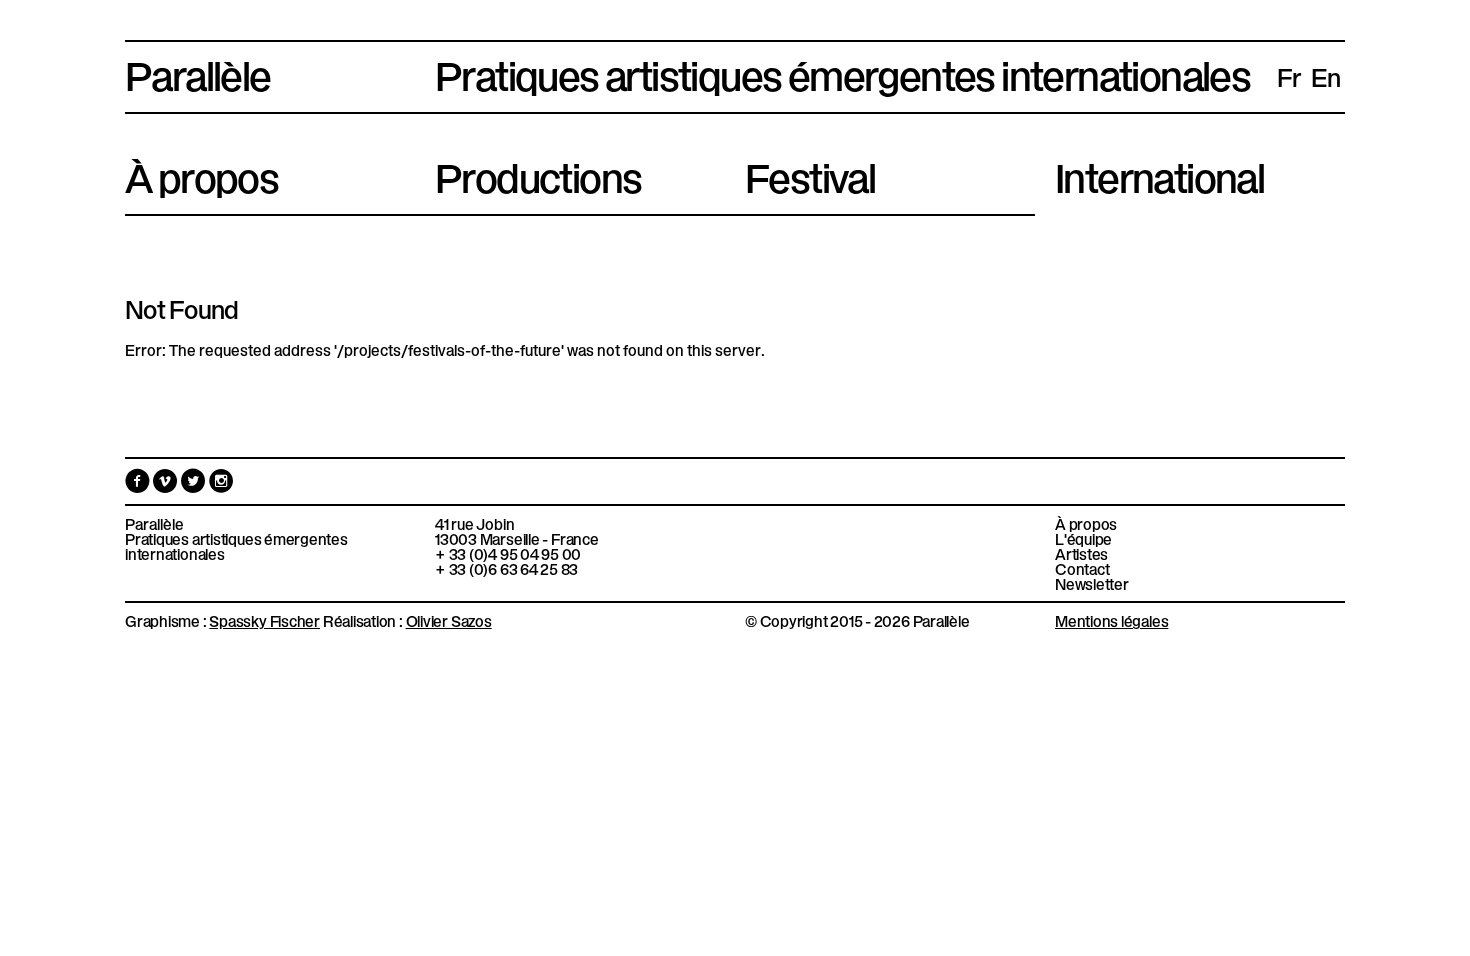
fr (1289, 76)
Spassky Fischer (264, 620)
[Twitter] (195, 485)
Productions (538, 174)
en (1326, 76)
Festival (810, 174)
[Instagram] (221, 485)
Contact (1082, 568)
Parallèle (198, 72)
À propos (201, 174)
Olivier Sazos (449, 620)
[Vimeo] (167, 485)
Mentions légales (1111, 620)
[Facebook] (139, 485)
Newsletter (1092, 583)
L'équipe (1083, 538)
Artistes (1081, 553)
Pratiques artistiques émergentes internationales (236, 546)
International (1159, 174)
